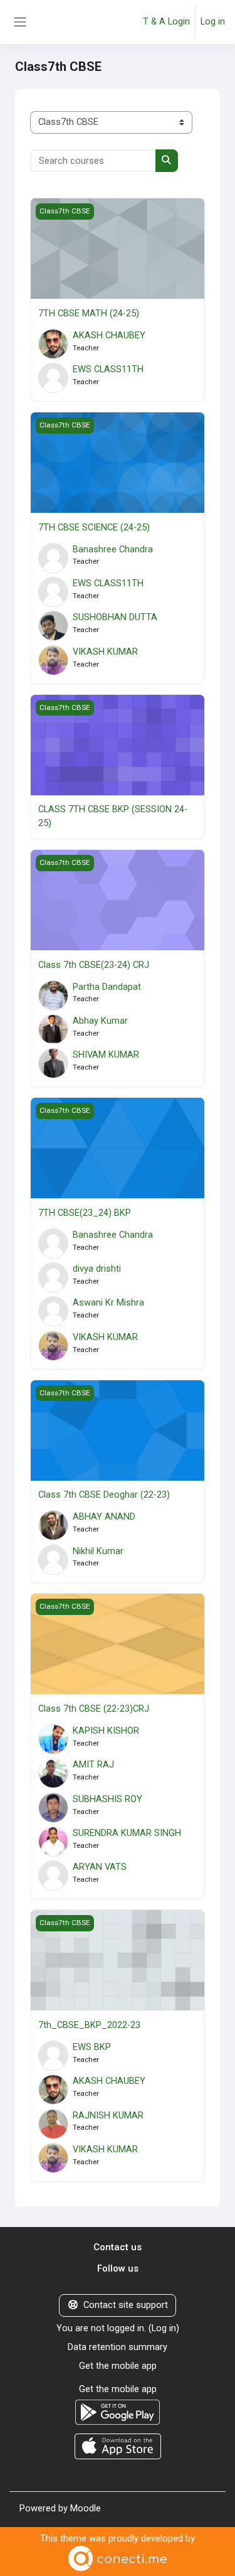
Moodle (86, 2508)
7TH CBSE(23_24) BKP (85, 1213)
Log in (213, 21)
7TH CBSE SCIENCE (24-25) (94, 527)
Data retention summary (118, 2347)
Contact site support (126, 2305)
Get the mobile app (118, 2366)
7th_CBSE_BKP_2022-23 (89, 2025)
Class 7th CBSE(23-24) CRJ (94, 965)
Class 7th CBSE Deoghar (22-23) (104, 1495)
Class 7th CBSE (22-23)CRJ (94, 1709)
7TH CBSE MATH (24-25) (89, 313)
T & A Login (166, 21)
